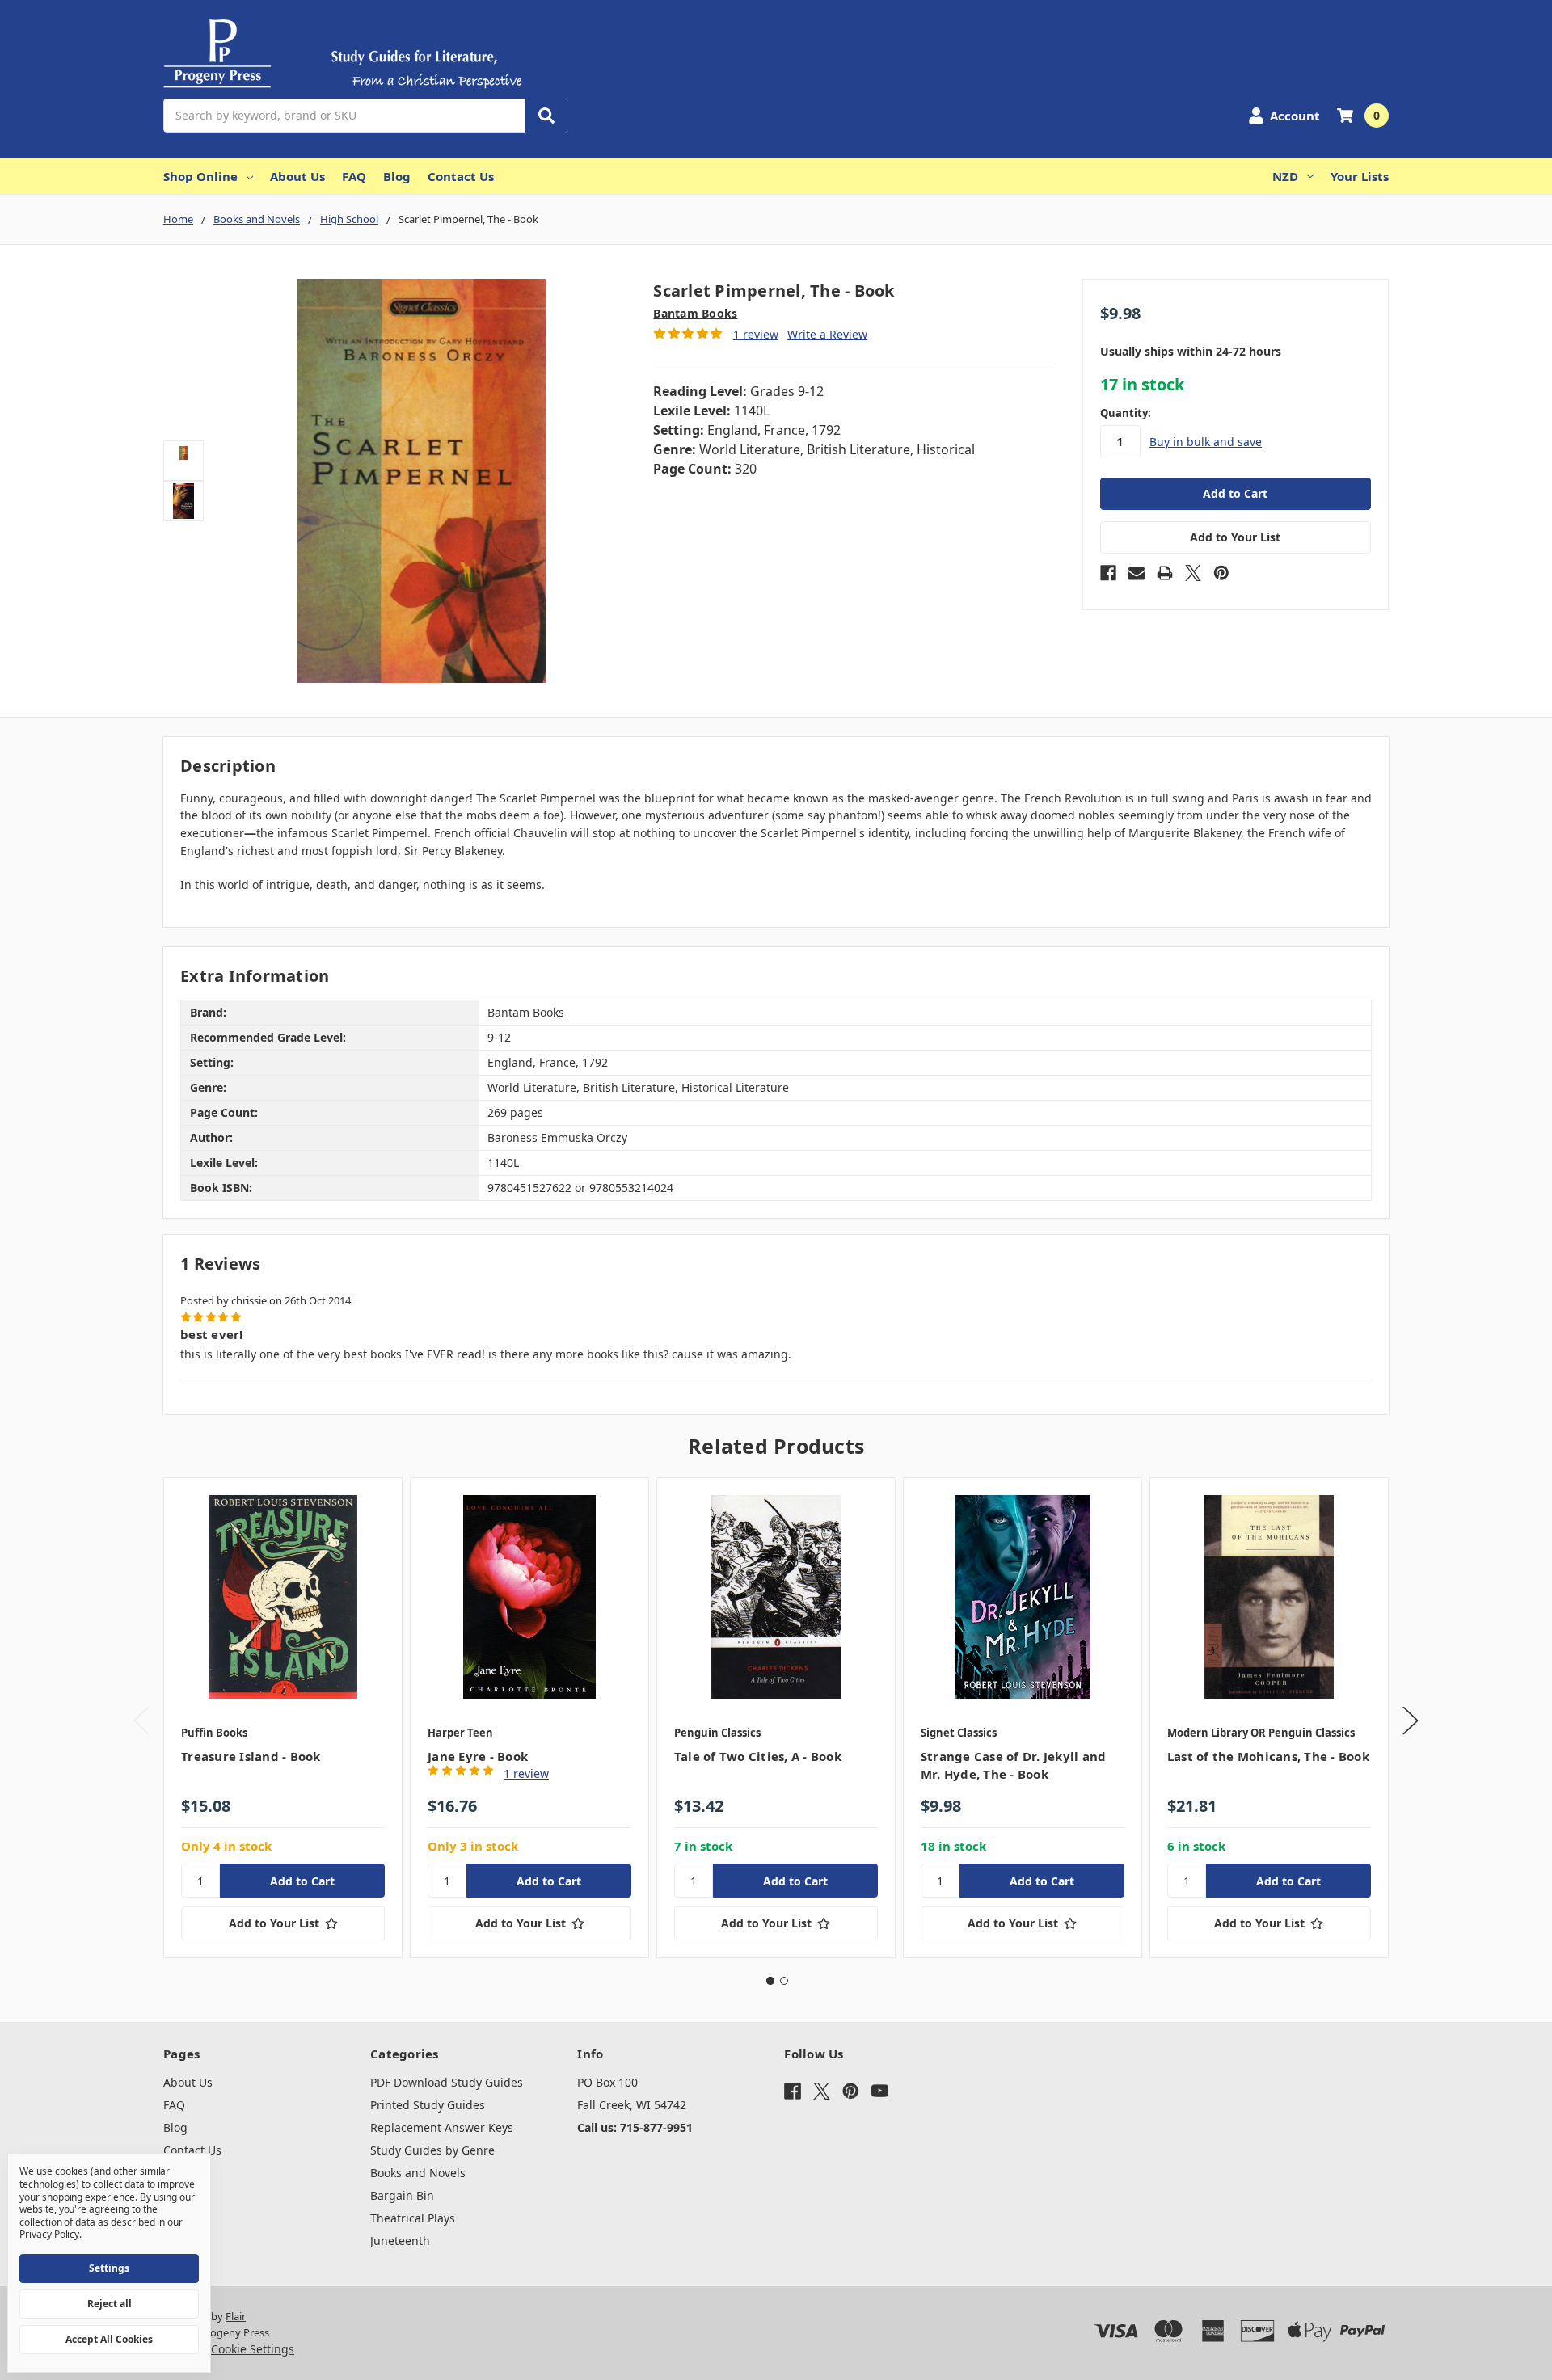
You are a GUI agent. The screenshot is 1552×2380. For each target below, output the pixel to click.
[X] (1193, 573)
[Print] (1165, 573)
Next (1411, 1721)
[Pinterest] (1221, 573)
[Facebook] (1108, 573)
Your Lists (1360, 176)
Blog (397, 176)
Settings (109, 2268)
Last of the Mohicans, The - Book (1268, 1756)
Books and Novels (418, 2173)
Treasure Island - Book (251, 1756)
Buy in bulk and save (1206, 442)
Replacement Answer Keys (442, 2127)
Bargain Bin (402, 2195)
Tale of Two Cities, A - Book (758, 1756)
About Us (297, 176)
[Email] (1137, 573)
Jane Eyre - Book (478, 1756)
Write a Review (827, 334)
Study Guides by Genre (432, 2150)
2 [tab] (784, 1981)
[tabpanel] (283, 1718)
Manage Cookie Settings (229, 2349)
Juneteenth (400, 2241)
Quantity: (1126, 413)
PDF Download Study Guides (447, 2082)
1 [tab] (770, 1981)
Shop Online (200, 176)
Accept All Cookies (109, 2339)
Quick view (283, 1597)
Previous (141, 1721)
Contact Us (461, 176)
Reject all (110, 2304)
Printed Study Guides (428, 2105)
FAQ (354, 176)
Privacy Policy (49, 2234)
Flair (236, 2316)
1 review (756, 334)
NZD (1285, 176)
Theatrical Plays (413, 2218)
